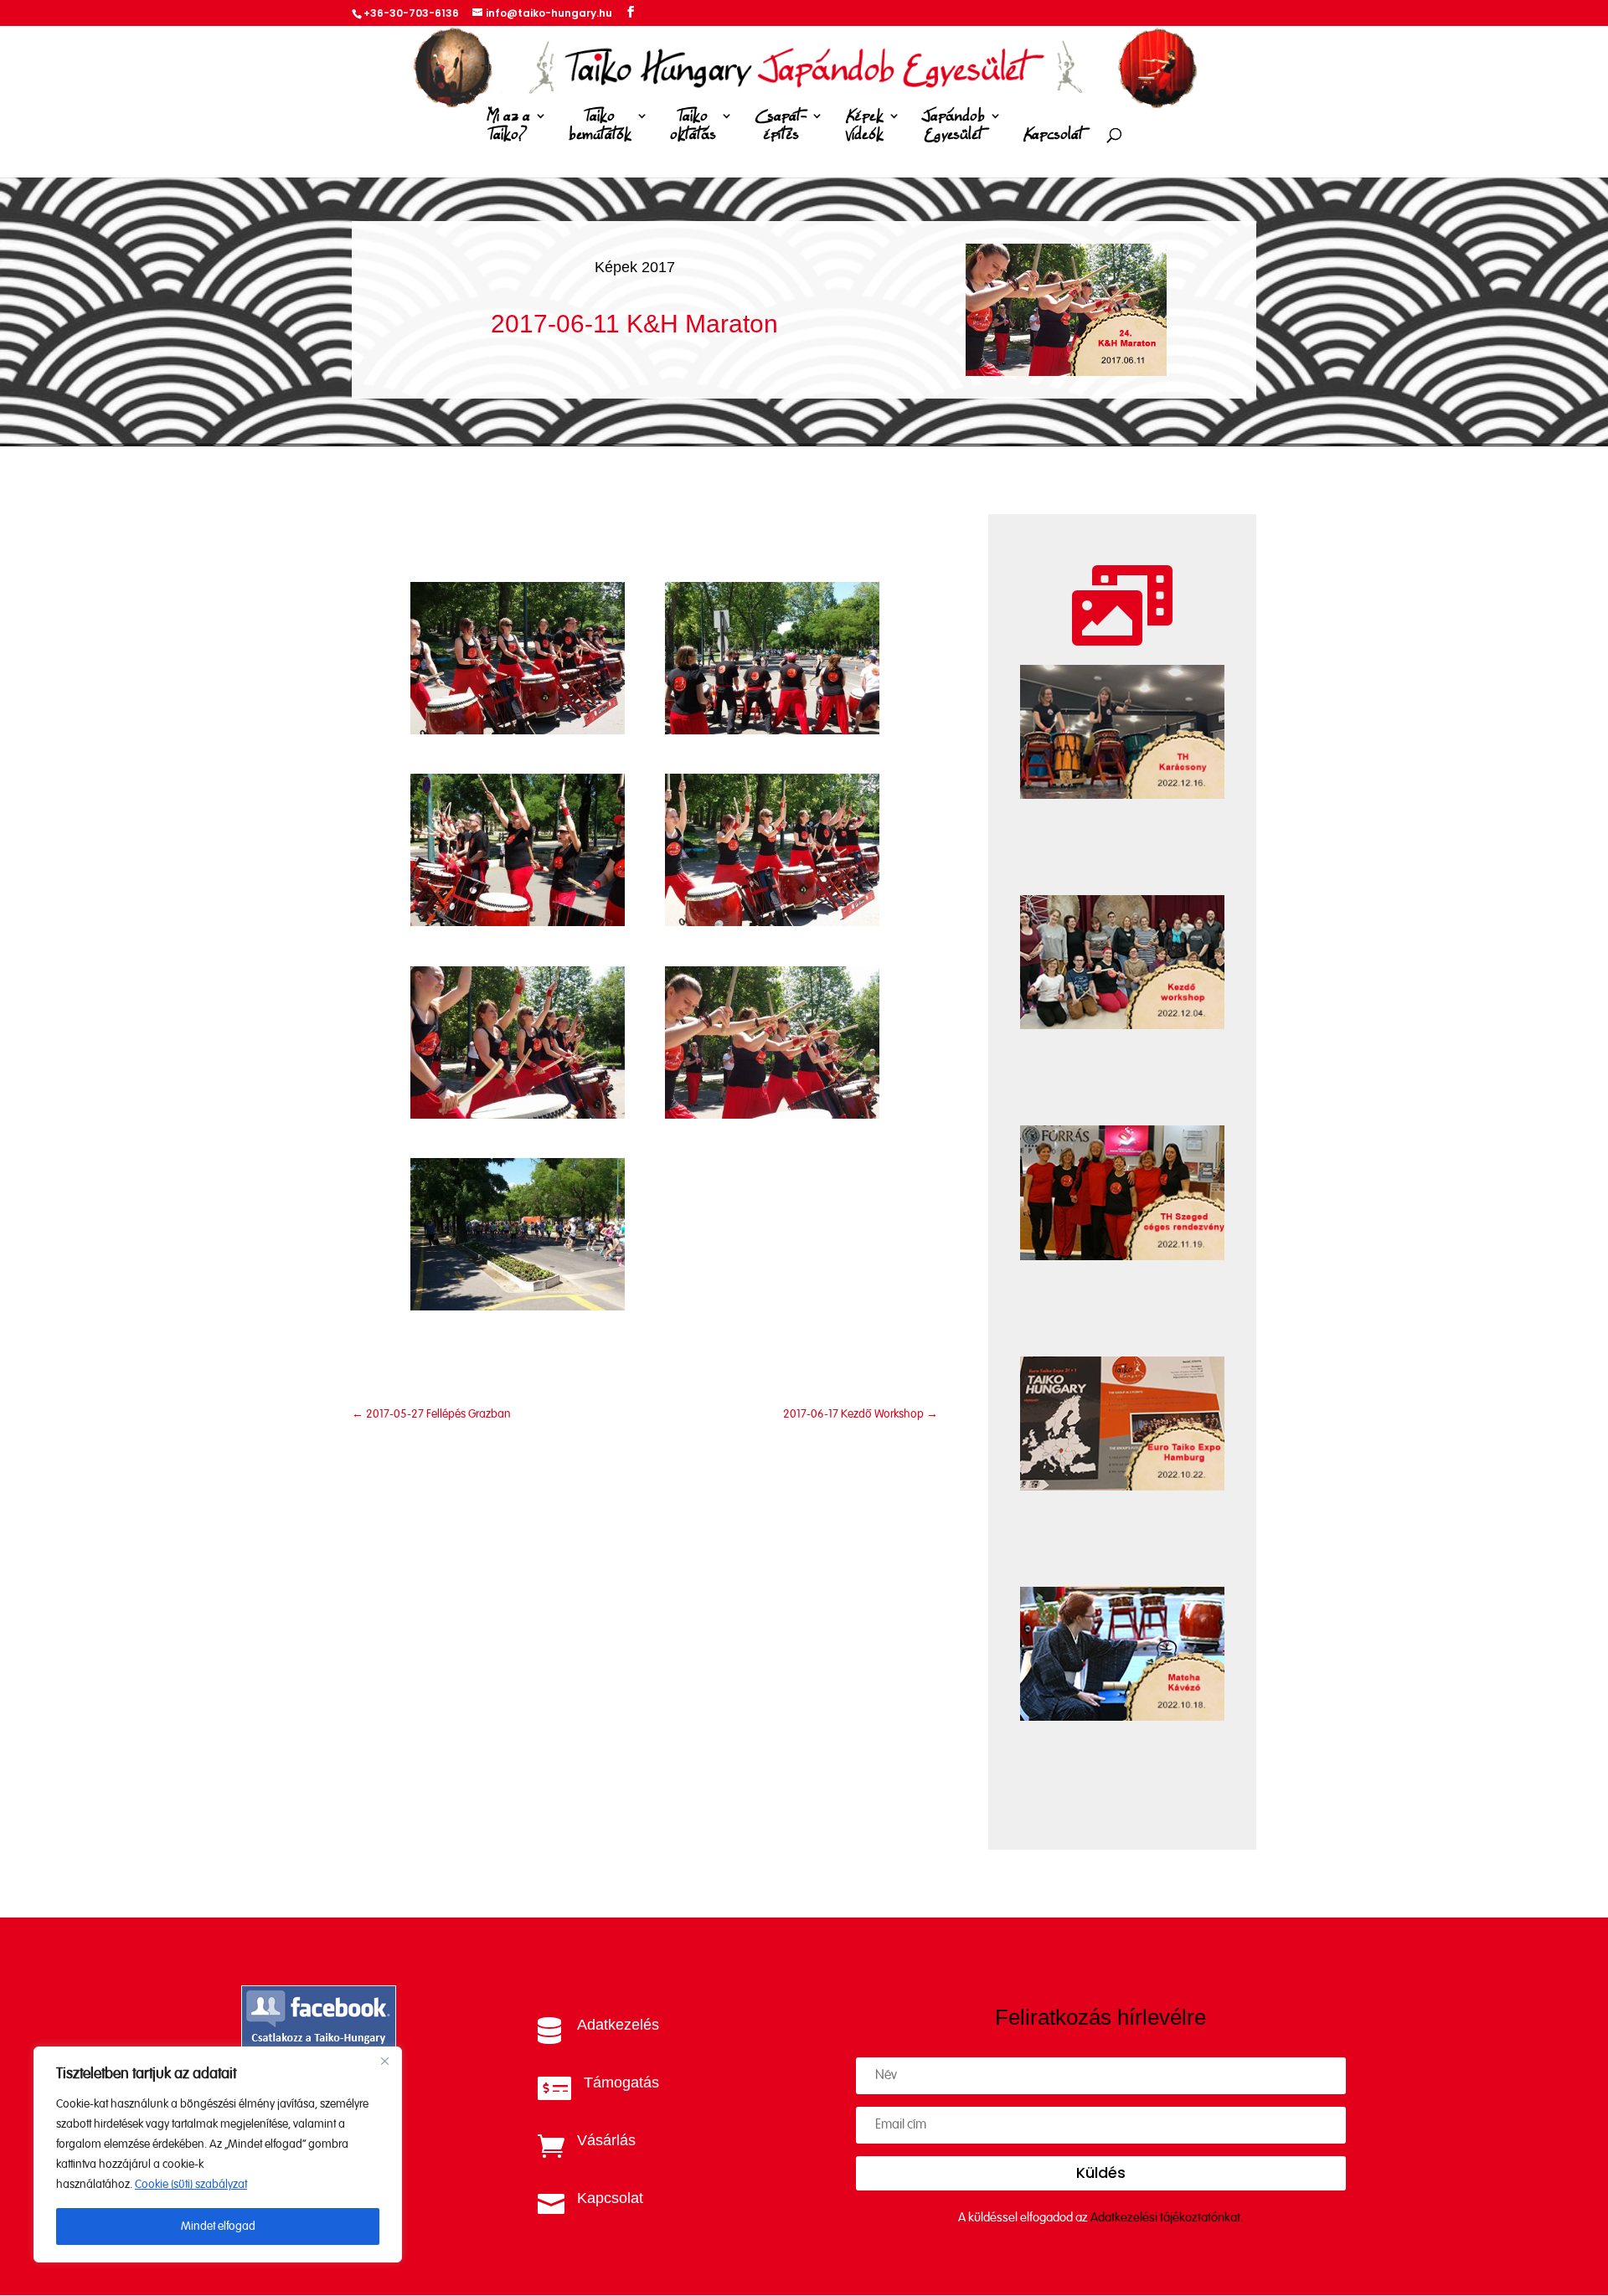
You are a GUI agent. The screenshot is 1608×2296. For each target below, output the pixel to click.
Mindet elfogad (218, 2227)
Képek (864, 126)
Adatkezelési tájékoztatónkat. (1167, 2218)
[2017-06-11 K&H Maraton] (518, 731)
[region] (218, 2154)
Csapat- (781, 126)
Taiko (600, 126)
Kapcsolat (1053, 135)
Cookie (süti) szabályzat (191, 2185)
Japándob (953, 126)
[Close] (384, 2061)
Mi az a (508, 126)
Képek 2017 (635, 267)
